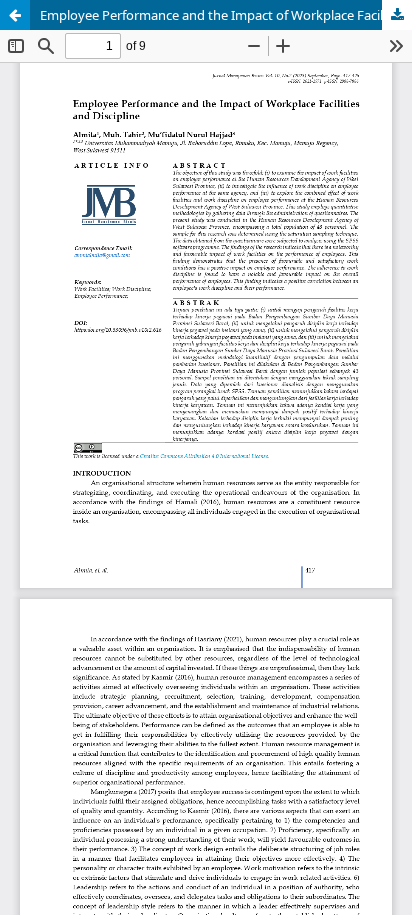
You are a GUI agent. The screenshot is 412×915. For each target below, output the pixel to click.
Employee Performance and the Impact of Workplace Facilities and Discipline (226, 15)
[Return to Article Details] (15, 15)
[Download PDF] (397, 15)
